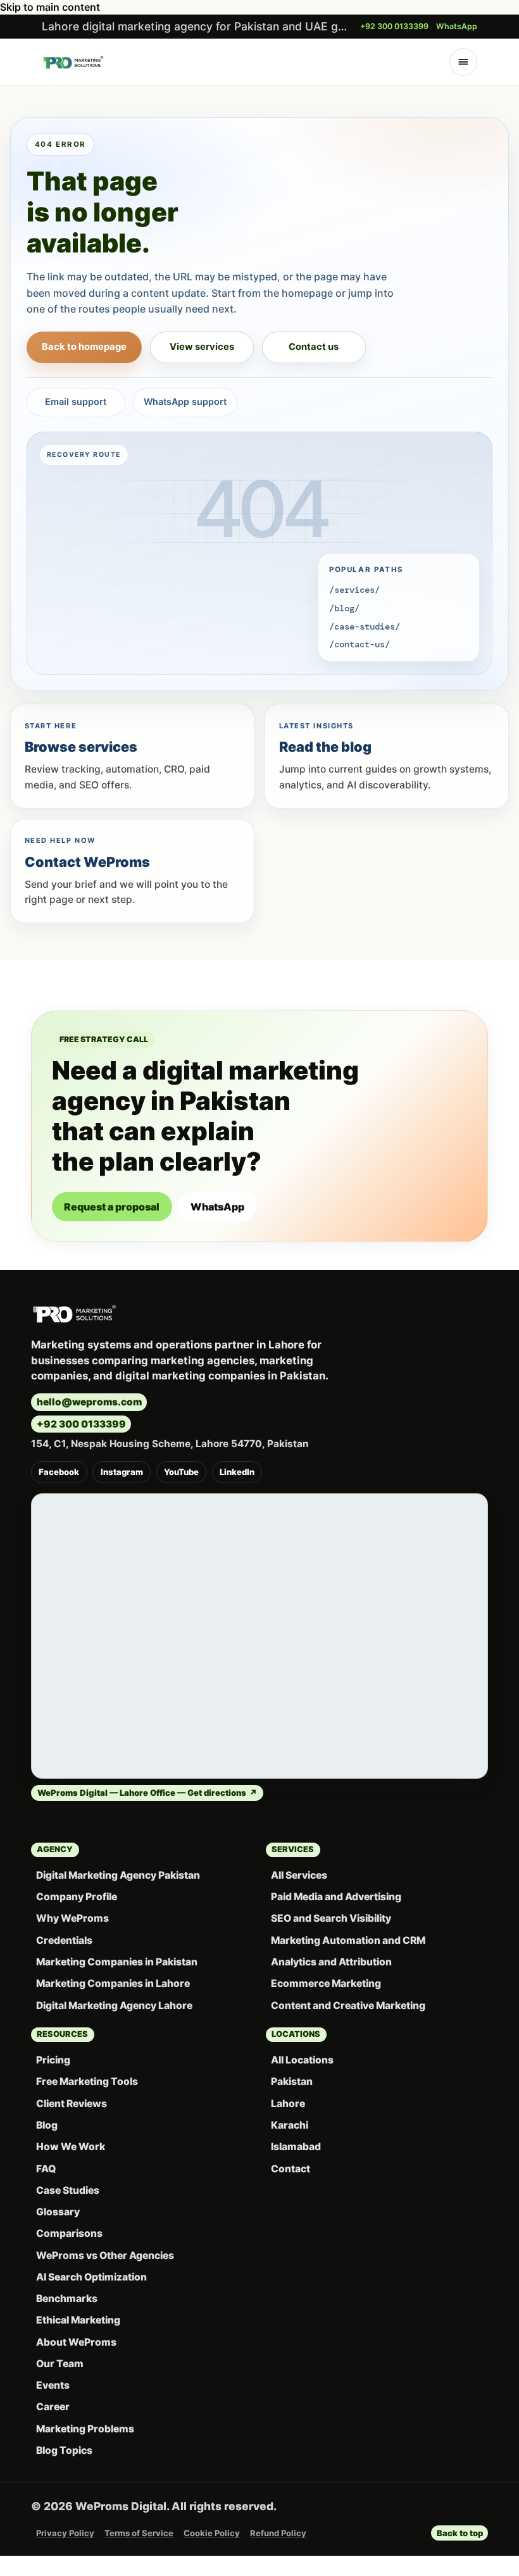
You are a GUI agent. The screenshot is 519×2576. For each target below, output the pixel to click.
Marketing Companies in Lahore (113, 1983)
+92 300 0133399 (394, 26)
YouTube (181, 1472)
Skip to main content (50, 7)
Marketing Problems (85, 2429)
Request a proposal (112, 1207)
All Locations (302, 2060)
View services (202, 347)
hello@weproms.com (89, 1402)
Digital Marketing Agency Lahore (114, 2006)
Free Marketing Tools (87, 2081)
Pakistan (292, 2081)
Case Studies (68, 2190)
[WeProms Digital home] (73, 62)
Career (53, 2407)
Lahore (288, 2104)
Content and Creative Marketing (348, 2006)
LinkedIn (237, 1472)
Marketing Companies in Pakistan (117, 1962)
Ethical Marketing (78, 2320)
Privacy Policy (65, 2533)
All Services (299, 1875)
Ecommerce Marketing (326, 1983)
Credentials (64, 1940)
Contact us (314, 347)
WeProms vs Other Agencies (105, 2256)
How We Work (71, 2147)
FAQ (46, 2169)
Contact (291, 2169)
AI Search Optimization (91, 2277)
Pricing (53, 2060)
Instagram (122, 1472)
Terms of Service (139, 2533)
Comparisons (69, 2233)
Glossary (58, 2212)
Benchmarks (67, 2299)
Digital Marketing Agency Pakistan (118, 1875)
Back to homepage (84, 347)
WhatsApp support (185, 401)
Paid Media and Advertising (336, 1897)
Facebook (59, 1472)
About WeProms (76, 2342)
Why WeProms (72, 1918)
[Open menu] (464, 62)
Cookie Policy (212, 2533)
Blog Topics (64, 2450)
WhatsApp (457, 26)
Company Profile (77, 1897)
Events (53, 2385)
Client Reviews (72, 2104)
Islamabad (296, 2147)
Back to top (460, 2533)
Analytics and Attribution (331, 1962)
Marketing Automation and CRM (348, 1940)
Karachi (290, 2125)
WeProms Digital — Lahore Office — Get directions (147, 1793)
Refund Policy (278, 2533)
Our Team (60, 2364)
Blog (47, 2125)
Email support (76, 401)
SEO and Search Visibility (331, 1918)
